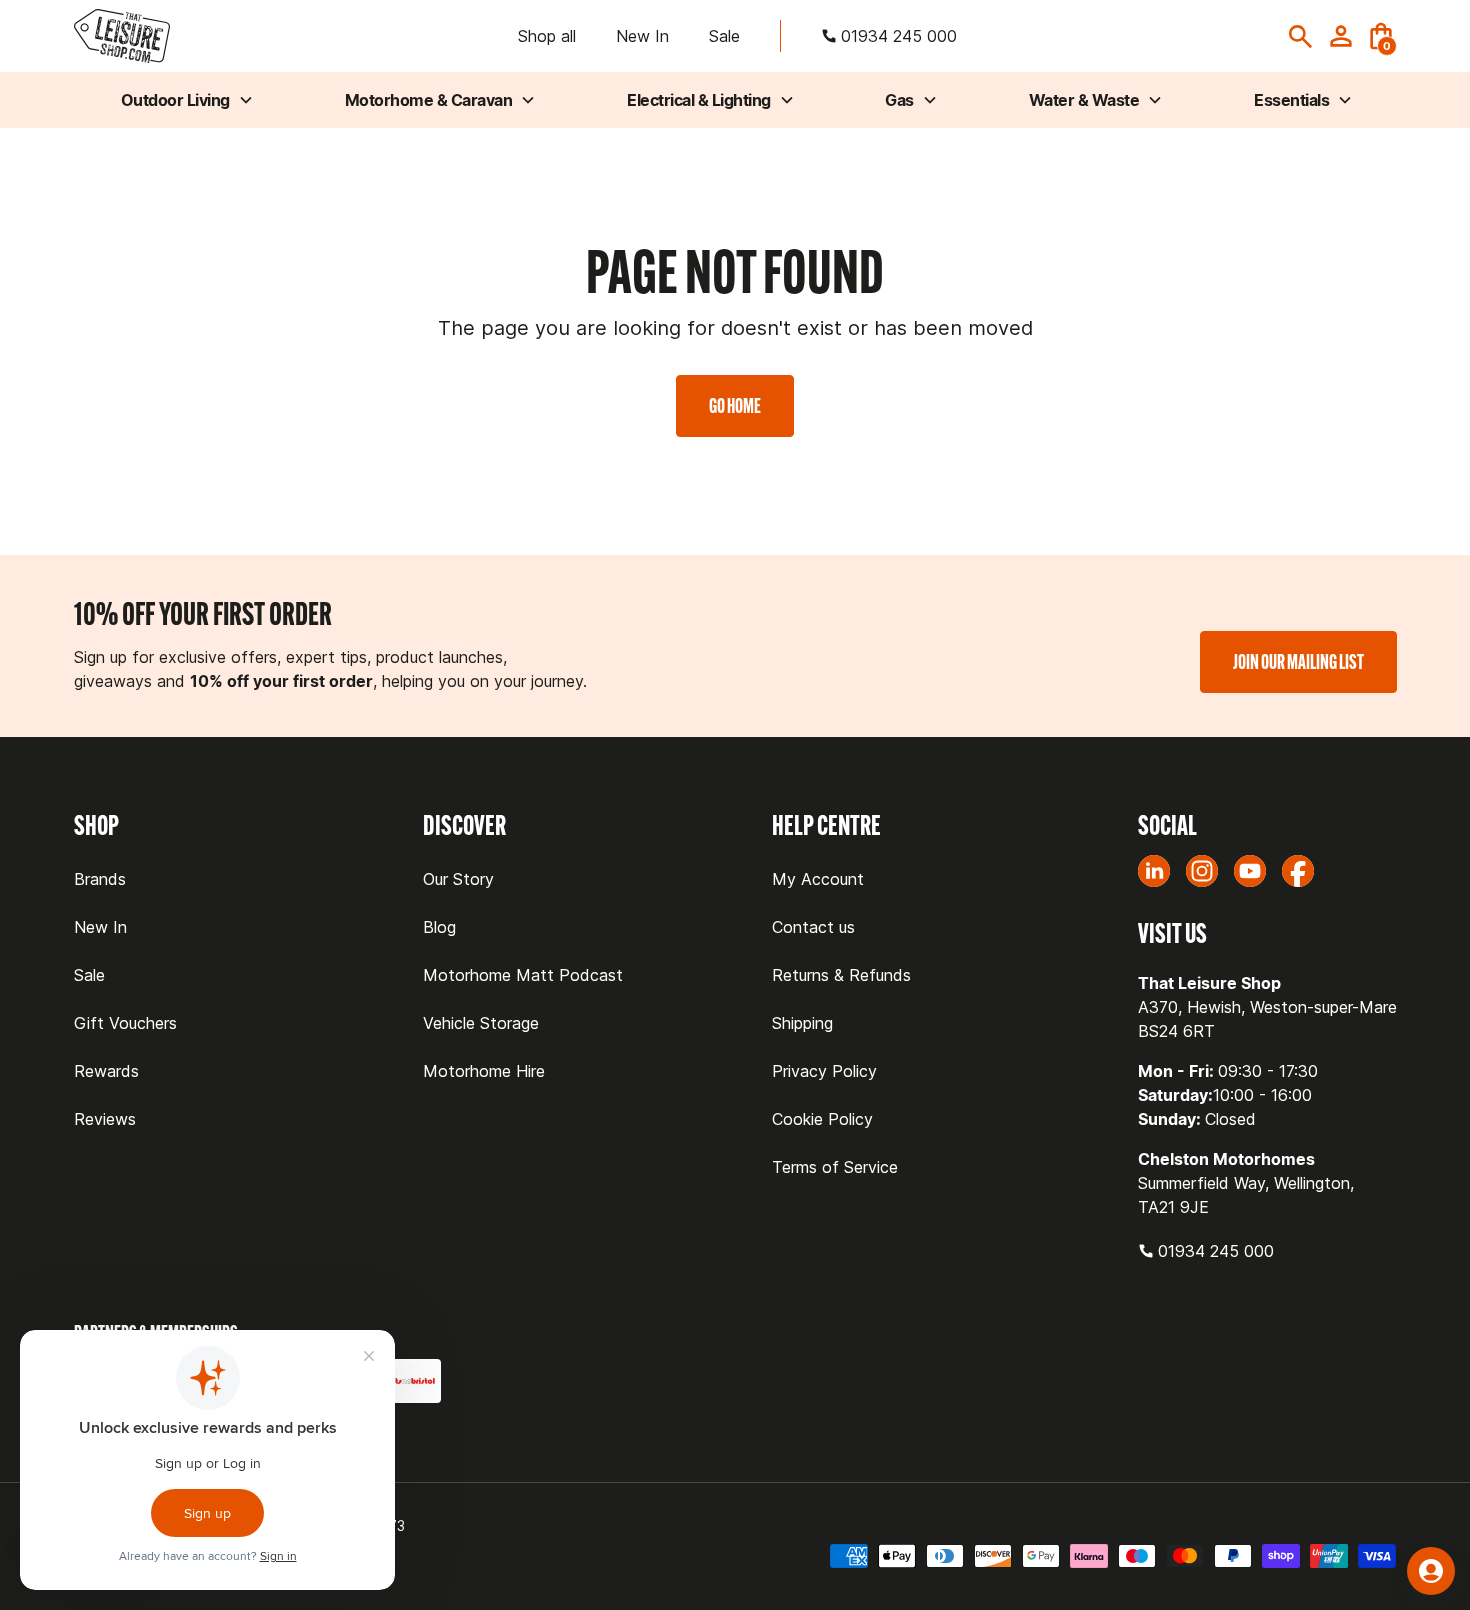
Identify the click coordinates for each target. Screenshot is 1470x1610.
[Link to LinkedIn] (1154, 871)
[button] (1381, 36)
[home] (122, 36)
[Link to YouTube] (1250, 871)
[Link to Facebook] (1298, 871)
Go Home (735, 405)
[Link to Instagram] (1202, 871)
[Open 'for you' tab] (1431, 1571)
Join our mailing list (1298, 661)
